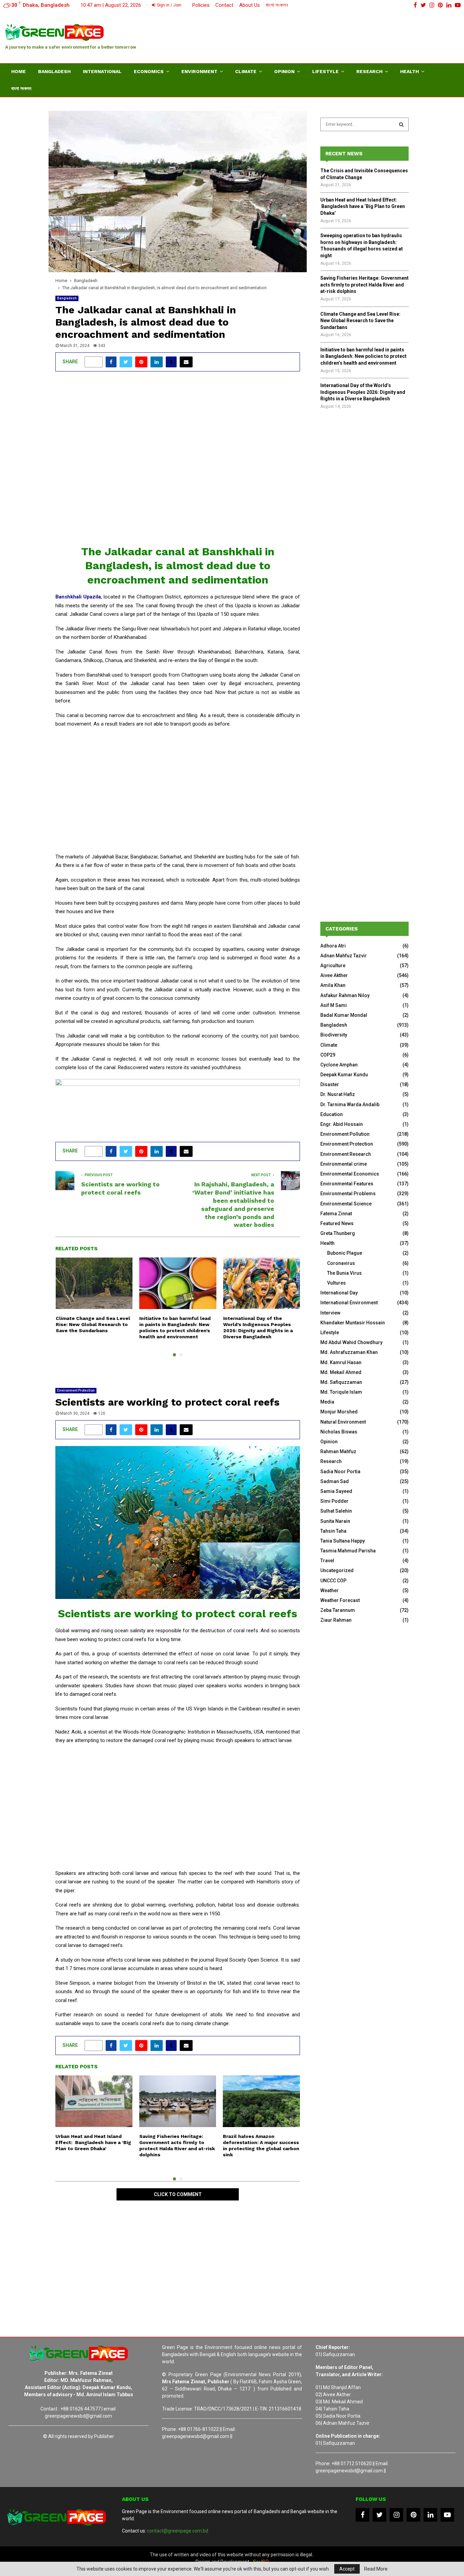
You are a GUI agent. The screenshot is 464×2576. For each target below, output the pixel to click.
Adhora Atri (333, 946)
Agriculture (333, 965)
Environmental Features (347, 1184)
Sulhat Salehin (336, 1511)
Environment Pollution (345, 1134)
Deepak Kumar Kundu (344, 1075)
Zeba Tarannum (338, 1610)
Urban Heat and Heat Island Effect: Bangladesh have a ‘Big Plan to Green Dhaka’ (93, 2142)
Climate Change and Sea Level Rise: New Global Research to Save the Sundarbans (93, 1324)
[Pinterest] (413, 2515)
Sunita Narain (335, 1521)
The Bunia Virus (344, 1273)
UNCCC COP (333, 1581)
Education (332, 1114)
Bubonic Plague (345, 1253)
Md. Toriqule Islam (341, 1392)
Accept (347, 2569)
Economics (149, 71)
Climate (246, 71)
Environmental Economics (350, 1174)
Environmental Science (346, 1204)
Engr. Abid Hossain (342, 1124)
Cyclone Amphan (339, 1065)
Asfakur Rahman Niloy (345, 995)
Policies (201, 5)
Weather (329, 1590)
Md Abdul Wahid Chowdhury (351, 1342)
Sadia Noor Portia (340, 1472)
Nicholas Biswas (339, 1432)
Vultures (336, 1283)
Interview (330, 1313)
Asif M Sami (334, 1005)
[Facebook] (362, 2515)
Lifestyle (325, 71)
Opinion (284, 71)
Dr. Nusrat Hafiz (338, 1094)
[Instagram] (396, 2515)
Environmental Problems (348, 1194)
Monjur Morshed (339, 1412)
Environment (199, 71)
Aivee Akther (334, 975)
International (102, 71)
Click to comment (178, 2194)
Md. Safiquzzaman (341, 1382)
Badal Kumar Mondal (344, 1015)
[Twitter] (379, 2515)
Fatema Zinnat (336, 1214)
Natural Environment (343, 1422)
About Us (249, 5)
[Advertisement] (335, 36)
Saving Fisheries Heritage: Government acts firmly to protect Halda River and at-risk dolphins (364, 285)
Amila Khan (333, 985)
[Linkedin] (430, 2515)
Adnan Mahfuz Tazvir (344, 956)
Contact (224, 5)
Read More (376, 2569)
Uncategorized (337, 1570)
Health (409, 71)
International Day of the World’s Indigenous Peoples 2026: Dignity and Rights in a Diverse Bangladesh (363, 392)
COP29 (328, 1055)
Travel (327, 1561)
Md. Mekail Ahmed (341, 1372)
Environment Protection (76, 1390)
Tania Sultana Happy (343, 1541)
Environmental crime (344, 1164)
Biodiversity (334, 1035)
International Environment (349, 1303)
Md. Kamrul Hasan (341, 1362)
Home (19, 71)
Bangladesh (54, 71)
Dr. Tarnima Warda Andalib (350, 1104)
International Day (339, 1293)
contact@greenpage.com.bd (178, 2531)
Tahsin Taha (333, 1531)
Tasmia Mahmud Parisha (348, 1551)
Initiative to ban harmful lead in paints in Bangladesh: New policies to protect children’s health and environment (363, 356)
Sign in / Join (169, 5)
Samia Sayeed (336, 1491)
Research (369, 71)
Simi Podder (334, 1501)
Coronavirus (341, 1263)
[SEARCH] (401, 124)
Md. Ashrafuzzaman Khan (349, 1352)
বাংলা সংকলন (277, 5)
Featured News (337, 1223)
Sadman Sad (335, 1481)
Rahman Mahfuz (338, 1451)
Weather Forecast (340, 1600)
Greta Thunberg (338, 1233)
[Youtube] (447, 2515)
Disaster (330, 1084)
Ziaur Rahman (336, 1620)
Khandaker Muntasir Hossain (353, 1323)
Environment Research (346, 1154)
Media (327, 1402)
